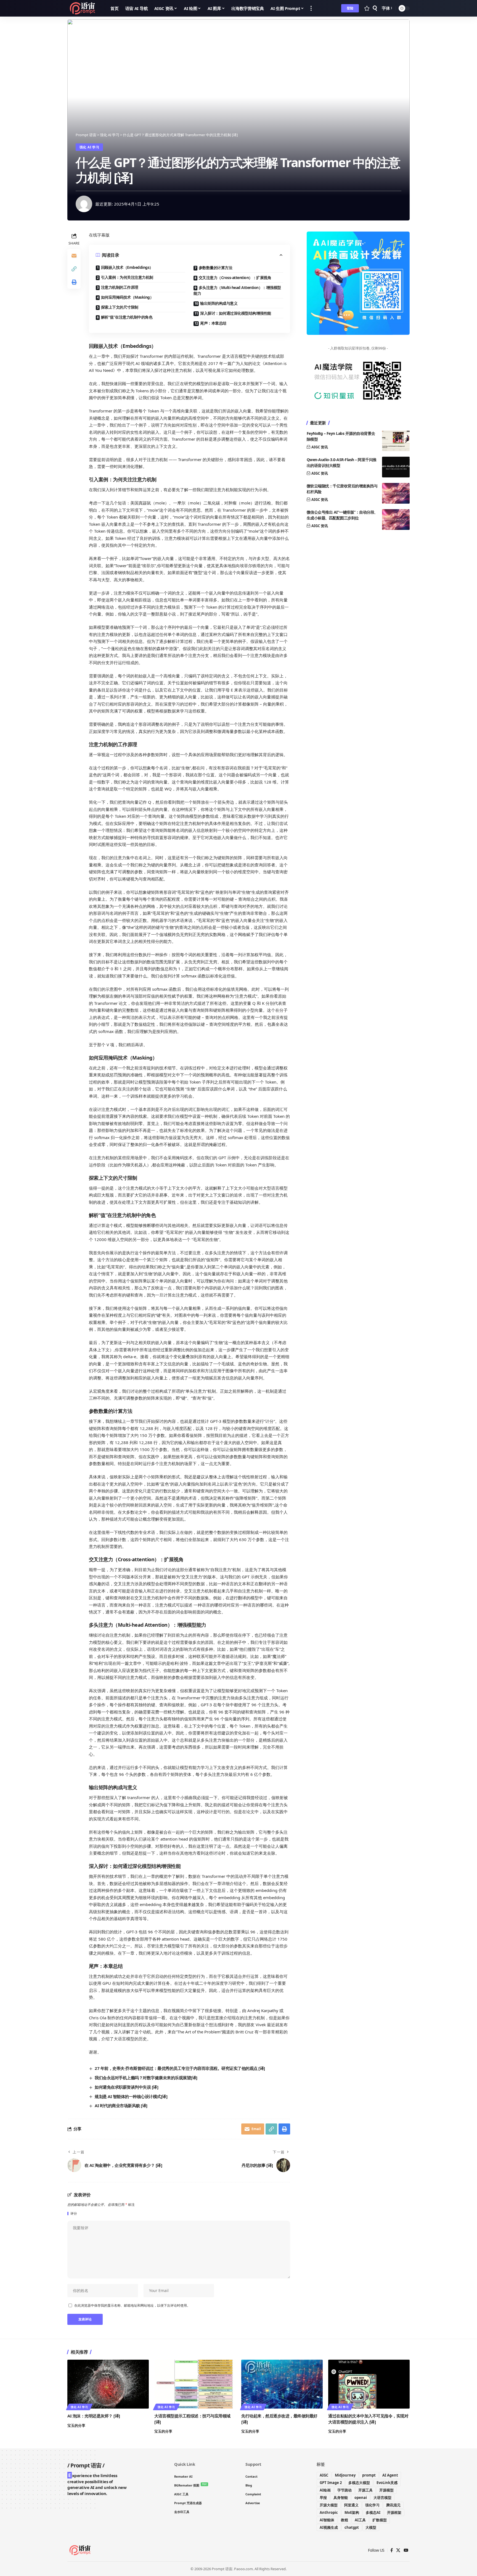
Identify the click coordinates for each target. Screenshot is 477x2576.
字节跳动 (344, 2490)
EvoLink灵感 (387, 2483)
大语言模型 (382, 2498)
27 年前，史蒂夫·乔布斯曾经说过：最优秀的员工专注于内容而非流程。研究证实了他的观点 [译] (180, 2068)
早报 (323, 2498)
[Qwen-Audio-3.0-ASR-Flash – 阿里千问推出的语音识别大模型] (396, 467)
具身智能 (341, 2498)
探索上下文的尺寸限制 (120, 307)
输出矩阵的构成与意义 (219, 303)
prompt (369, 2475)
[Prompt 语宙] (84, 8)
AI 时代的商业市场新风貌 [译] (121, 2106)
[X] (398, 2550)
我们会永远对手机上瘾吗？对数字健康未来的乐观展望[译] (146, 2078)
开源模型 (386, 2490)
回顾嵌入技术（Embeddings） (127, 267)
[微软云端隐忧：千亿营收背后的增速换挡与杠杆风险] (396, 493)
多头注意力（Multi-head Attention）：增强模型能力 (237, 290)
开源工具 (365, 2490)
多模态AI (373, 2512)
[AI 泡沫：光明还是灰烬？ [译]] (108, 2384)
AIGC (324, 2475)
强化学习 (372, 2505)
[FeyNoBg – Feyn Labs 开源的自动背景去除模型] (396, 441)
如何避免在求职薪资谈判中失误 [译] (126, 2087)
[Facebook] (392, 2550)
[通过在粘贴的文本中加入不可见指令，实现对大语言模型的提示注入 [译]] (369, 2384)
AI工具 (360, 2520)
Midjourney (345, 2475)
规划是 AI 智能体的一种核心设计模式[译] (131, 2096)
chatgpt (352, 2527)
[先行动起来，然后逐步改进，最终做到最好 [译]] (282, 2384)
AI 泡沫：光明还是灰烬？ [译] (94, 2416)
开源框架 (394, 2512)
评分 (74, 2214)
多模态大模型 (359, 2483)
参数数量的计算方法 (216, 268)
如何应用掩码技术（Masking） (127, 297)
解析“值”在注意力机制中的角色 (127, 317)
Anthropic (329, 2512)
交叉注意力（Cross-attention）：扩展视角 (235, 278)
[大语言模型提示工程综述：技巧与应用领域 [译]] (195, 2384)
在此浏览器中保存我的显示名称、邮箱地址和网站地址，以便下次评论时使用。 (132, 2305)
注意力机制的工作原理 (120, 287)
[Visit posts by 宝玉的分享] (84, 204)
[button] (311, 8)
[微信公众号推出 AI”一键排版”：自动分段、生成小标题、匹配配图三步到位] (396, 520)
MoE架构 (352, 2512)
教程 (344, 2520)
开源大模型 (329, 2505)
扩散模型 (380, 2520)
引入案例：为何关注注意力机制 (127, 277)
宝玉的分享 (76, 2425)
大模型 (371, 2527)
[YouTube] (406, 2550)
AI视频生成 (329, 2527)
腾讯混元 (393, 2505)
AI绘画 (325, 2490)
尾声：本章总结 (213, 323)
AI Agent (390, 2475)
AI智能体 (327, 2520)
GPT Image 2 (331, 2483)
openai (361, 2498)
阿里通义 (351, 2505)
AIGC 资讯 (320, 447)
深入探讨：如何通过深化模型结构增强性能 (236, 313)
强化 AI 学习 (89, 147)
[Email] (74, 256)
